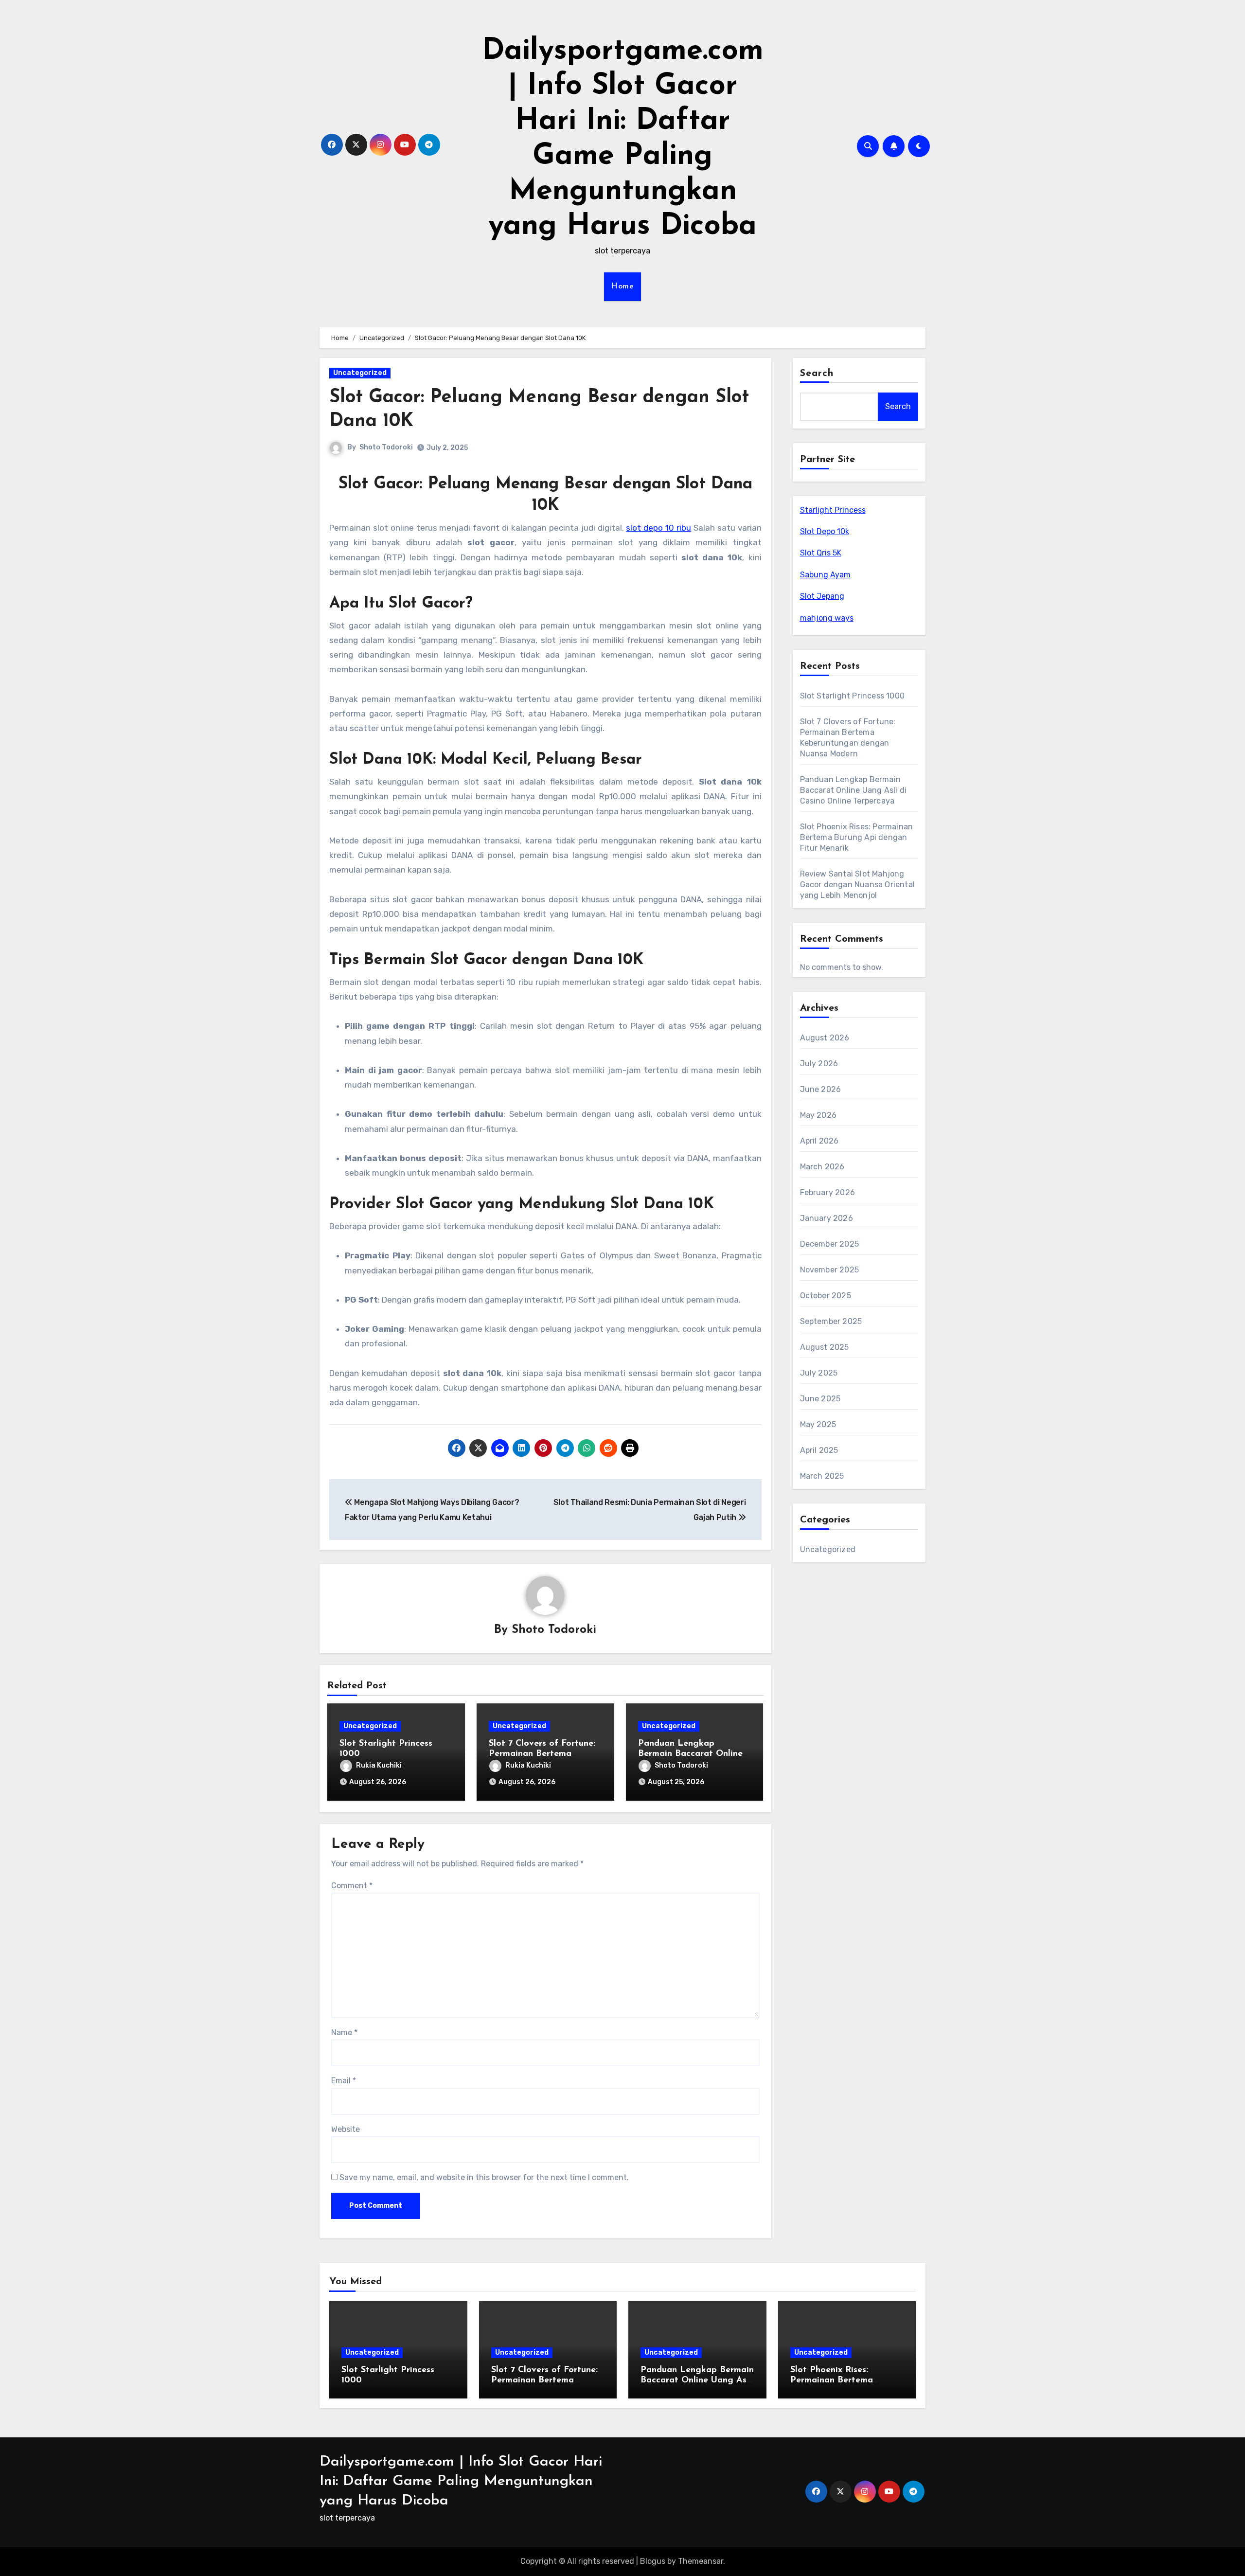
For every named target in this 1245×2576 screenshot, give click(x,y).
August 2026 (825, 1038)
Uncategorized (360, 373)
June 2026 (821, 1089)
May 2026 (818, 1115)
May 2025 (818, 1424)
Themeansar (701, 2561)
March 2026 (822, 1167)
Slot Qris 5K (821, 553)
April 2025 (819, 1450)
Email (344, 2081)
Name (344, 2032)
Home (622, 286)
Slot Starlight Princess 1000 (853, 696)
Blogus (653, 2561)
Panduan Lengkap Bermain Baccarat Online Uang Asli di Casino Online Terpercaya (854, 790)
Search (817, 374)
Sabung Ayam (825, 575)
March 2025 (822, 1476)
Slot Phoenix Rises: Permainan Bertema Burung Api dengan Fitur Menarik (857, 837)
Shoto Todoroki (386, 447)
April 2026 (819, 1141)
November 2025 (830, 1270)
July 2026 (819, 1064)
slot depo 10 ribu (658, 528)
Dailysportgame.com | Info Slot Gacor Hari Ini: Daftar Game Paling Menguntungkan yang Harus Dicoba (461, 2481)
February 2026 (828, 1192)
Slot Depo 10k (825, 531)
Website (346, 2129)
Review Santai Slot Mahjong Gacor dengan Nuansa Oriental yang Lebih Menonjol (858, 885)
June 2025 (820, 1399)
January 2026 (827, 1218)
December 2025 (830, 1244)
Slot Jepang (822, 596)
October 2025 (826, 1296)
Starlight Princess (833, 510)
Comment (352, 1886)
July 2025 (819, 1373)
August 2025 (825, 1347)
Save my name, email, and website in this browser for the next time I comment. (484, 2177)
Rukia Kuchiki (379, 1765)
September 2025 (831, 1321)
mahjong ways (827, 618)
